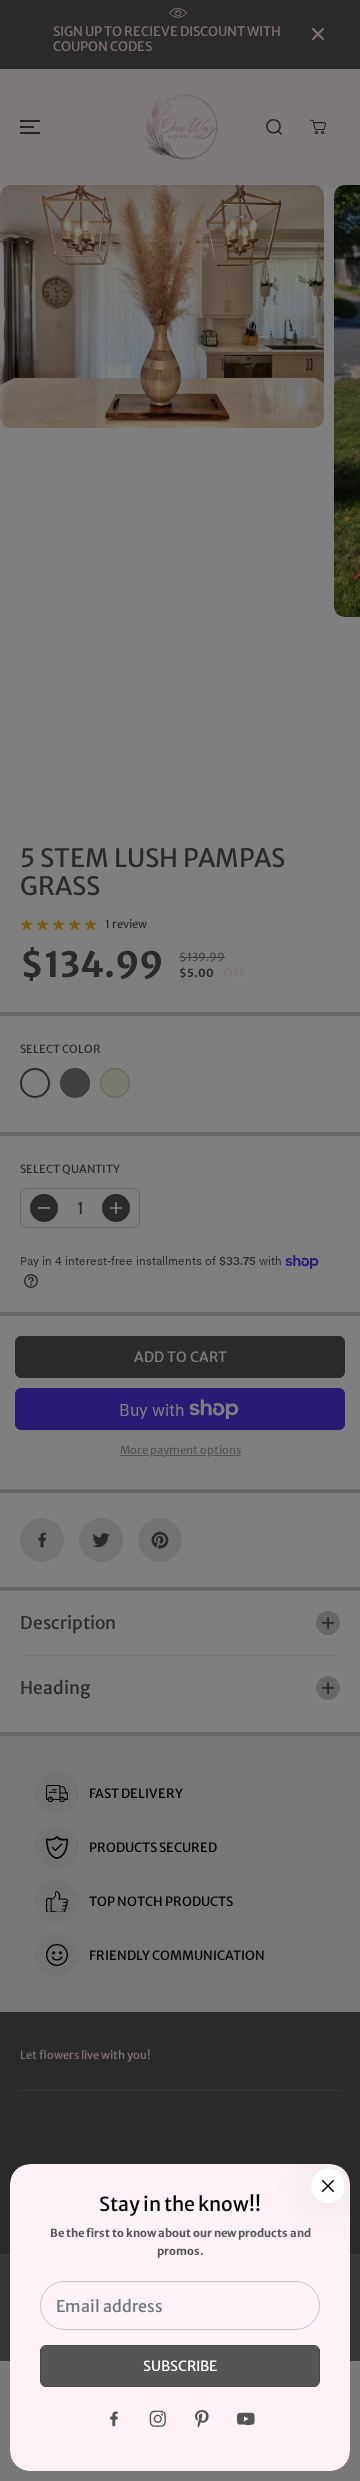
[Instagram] (158, 2419)
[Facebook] (114, 2419)
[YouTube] (246, 2419)
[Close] (328, 2186)
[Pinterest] (202, 2419)
